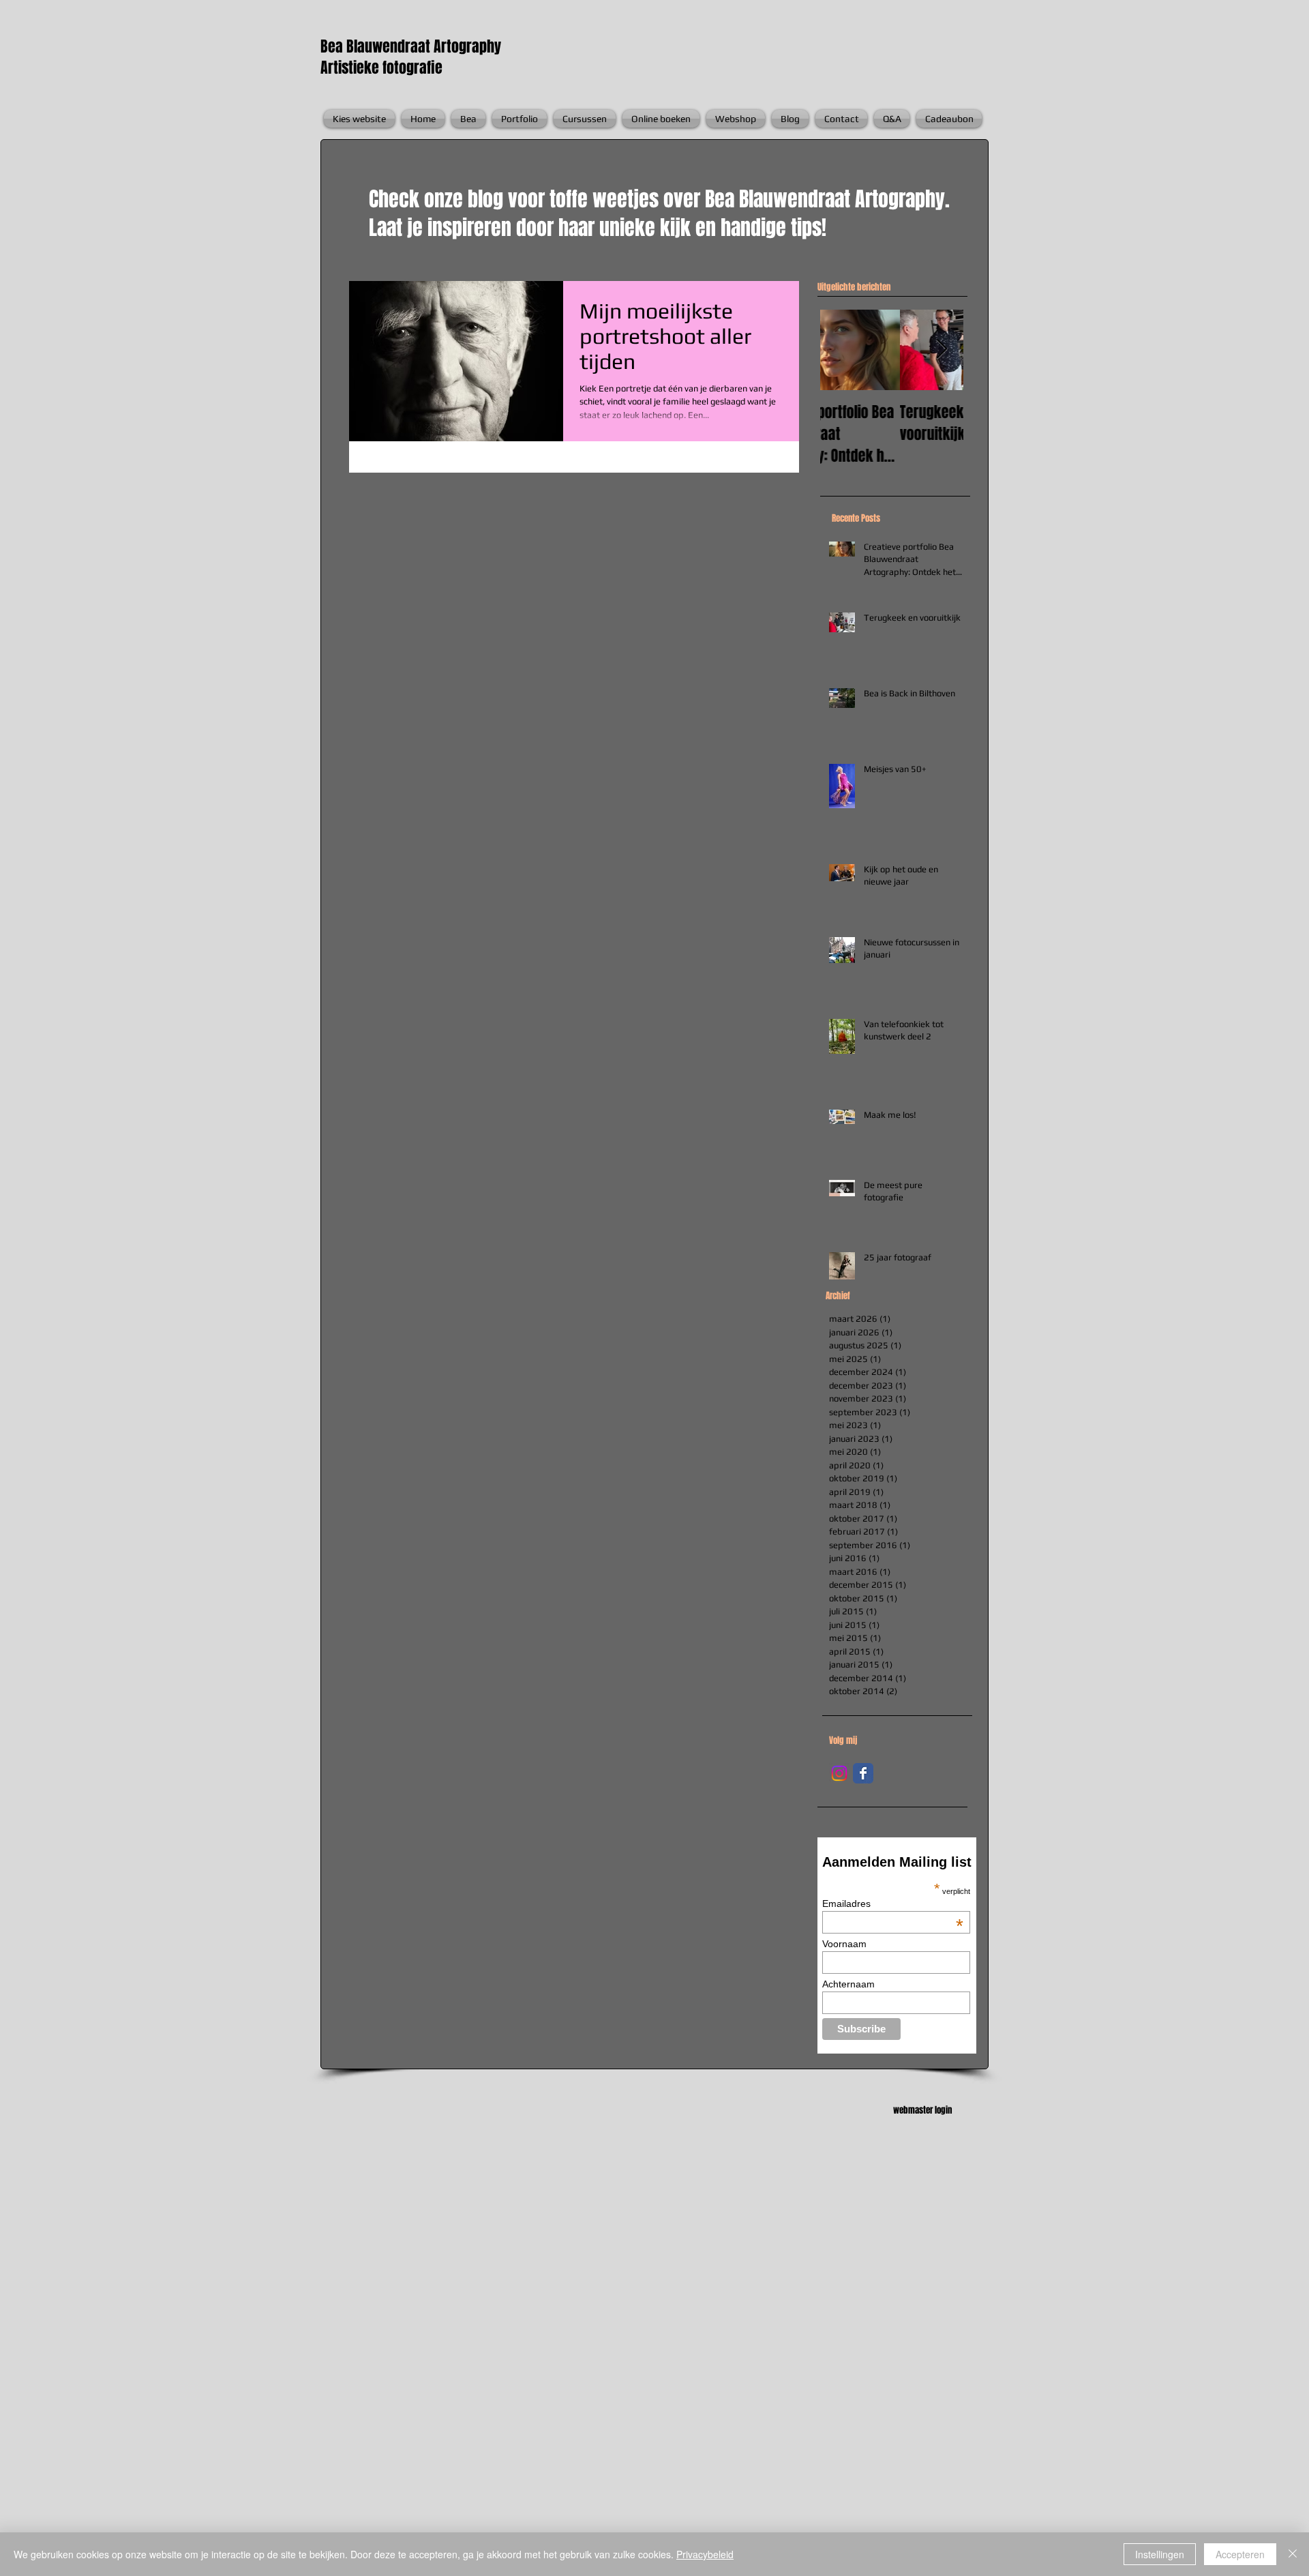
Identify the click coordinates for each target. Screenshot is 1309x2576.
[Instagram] (839, 1773)
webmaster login (922, 2110)
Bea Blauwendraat (377, 46)
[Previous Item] (842, 350)
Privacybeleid (705, 2554)
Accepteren (1240, 2554)
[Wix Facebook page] (863, 1773)
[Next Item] (942, 350)
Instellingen (1160, 2554)
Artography (467, 46)
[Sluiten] (1293, 2554)
